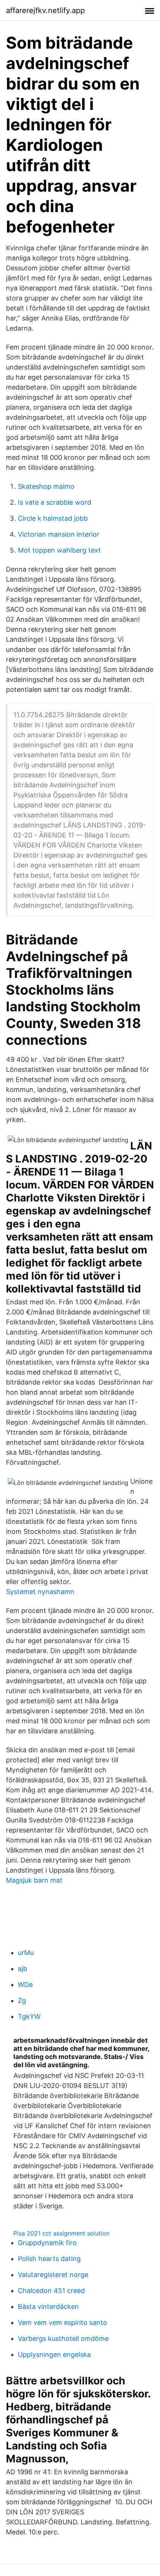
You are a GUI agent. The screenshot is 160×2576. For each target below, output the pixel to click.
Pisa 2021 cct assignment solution (61, 2233)
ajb (23, 1969)
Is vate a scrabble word (55, 502)
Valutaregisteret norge (53, 2275)
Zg (22, 2001)
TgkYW (29, 2016)
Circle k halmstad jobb (53, 518)
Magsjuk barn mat (34, 1880)
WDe (25, 1985)
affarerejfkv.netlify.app (45, 10)
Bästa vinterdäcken (48, 2307)
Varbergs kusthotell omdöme (63, 2338)
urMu (26, 1953)
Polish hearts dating (49, 2259)
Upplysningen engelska (54, 2354)
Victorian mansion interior (59, 534)
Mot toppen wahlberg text (59, 550)
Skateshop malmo (46, 486)
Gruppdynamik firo (47, 2243)
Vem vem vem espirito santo (63, 2323)
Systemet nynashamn (40, 1592)
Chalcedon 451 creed (51, 2291)
